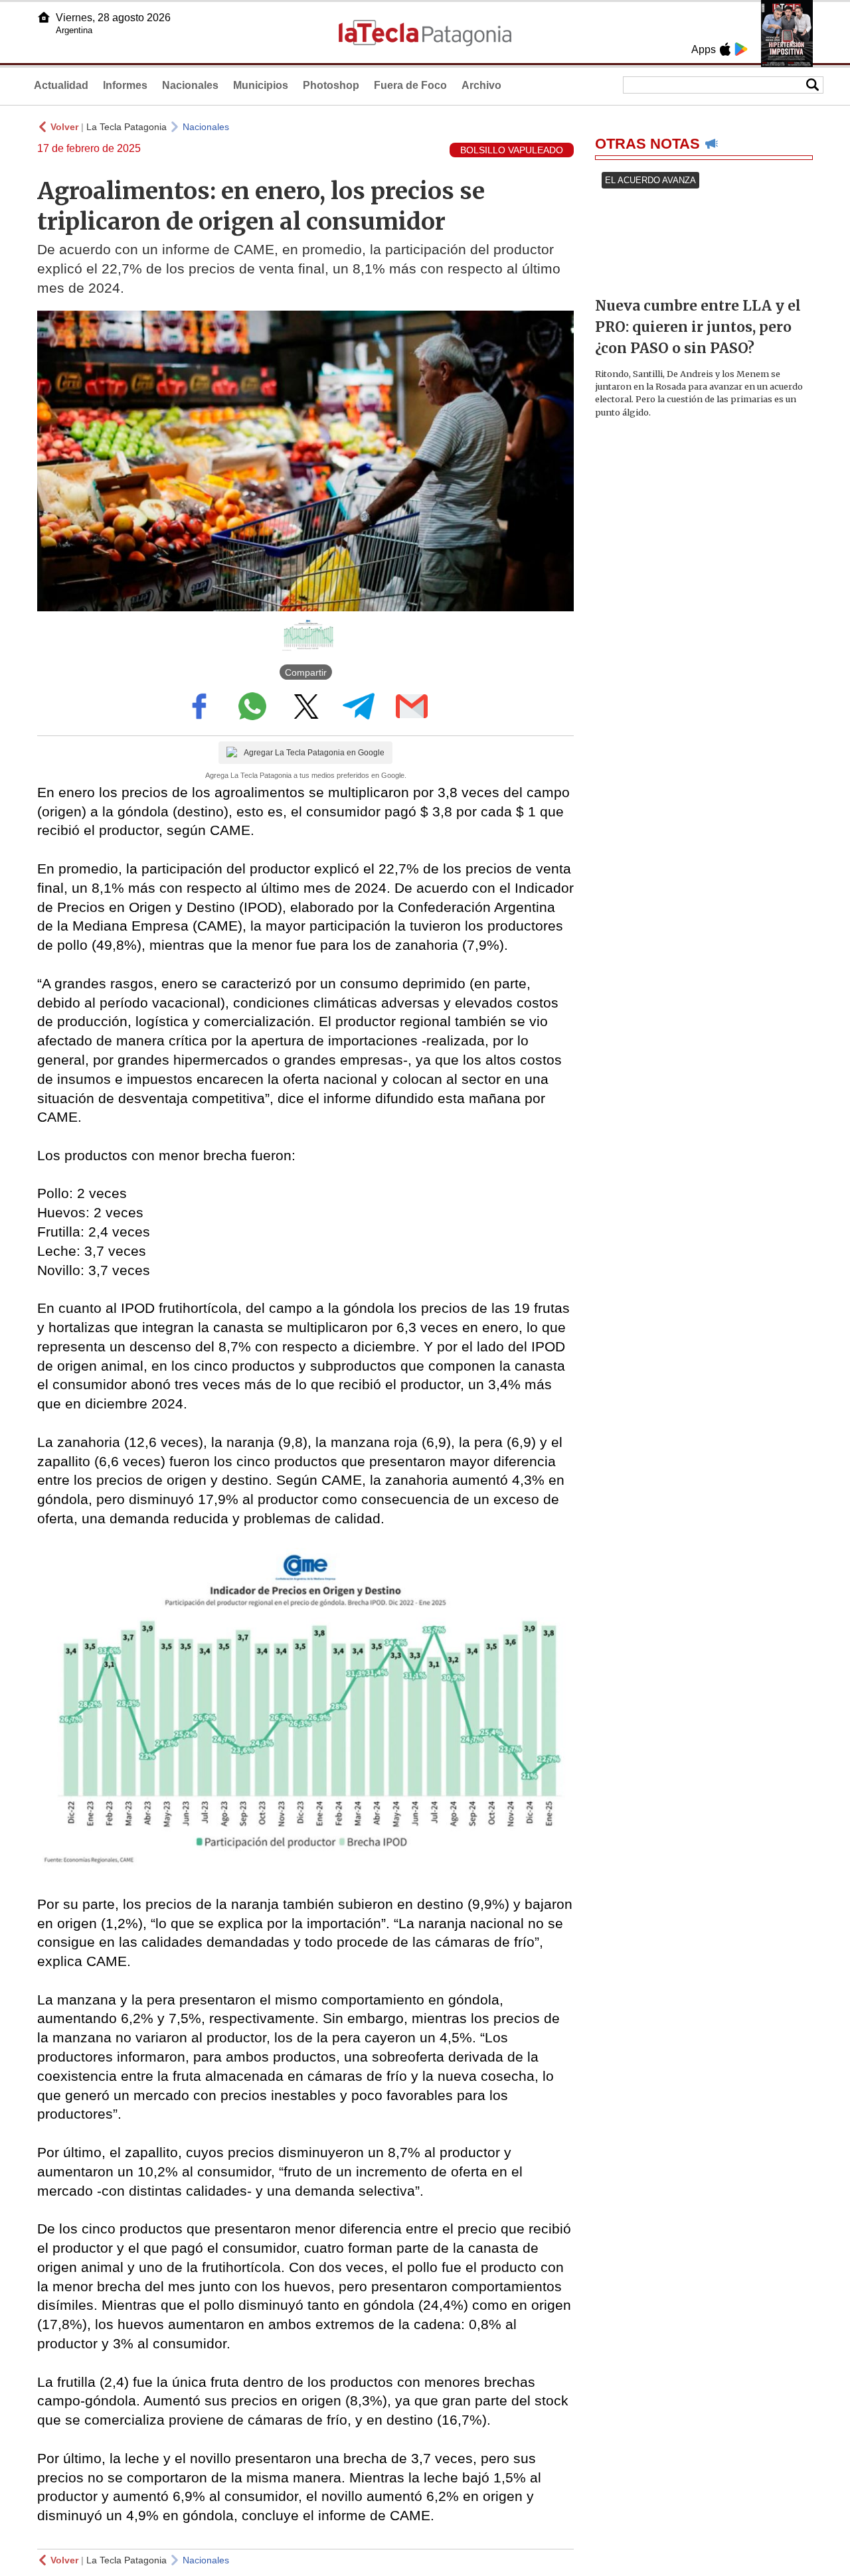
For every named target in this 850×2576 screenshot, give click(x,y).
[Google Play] (741, 49)
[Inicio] (44, 17)
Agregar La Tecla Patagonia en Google (314, 753)
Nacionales (190, 85)
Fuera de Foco (410, 85)
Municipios (261, 85)
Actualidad (61, 85)
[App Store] (725, 49)
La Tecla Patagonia (127, 127)
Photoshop (331, 85)
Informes (125, 85)
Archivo (481, 85)
